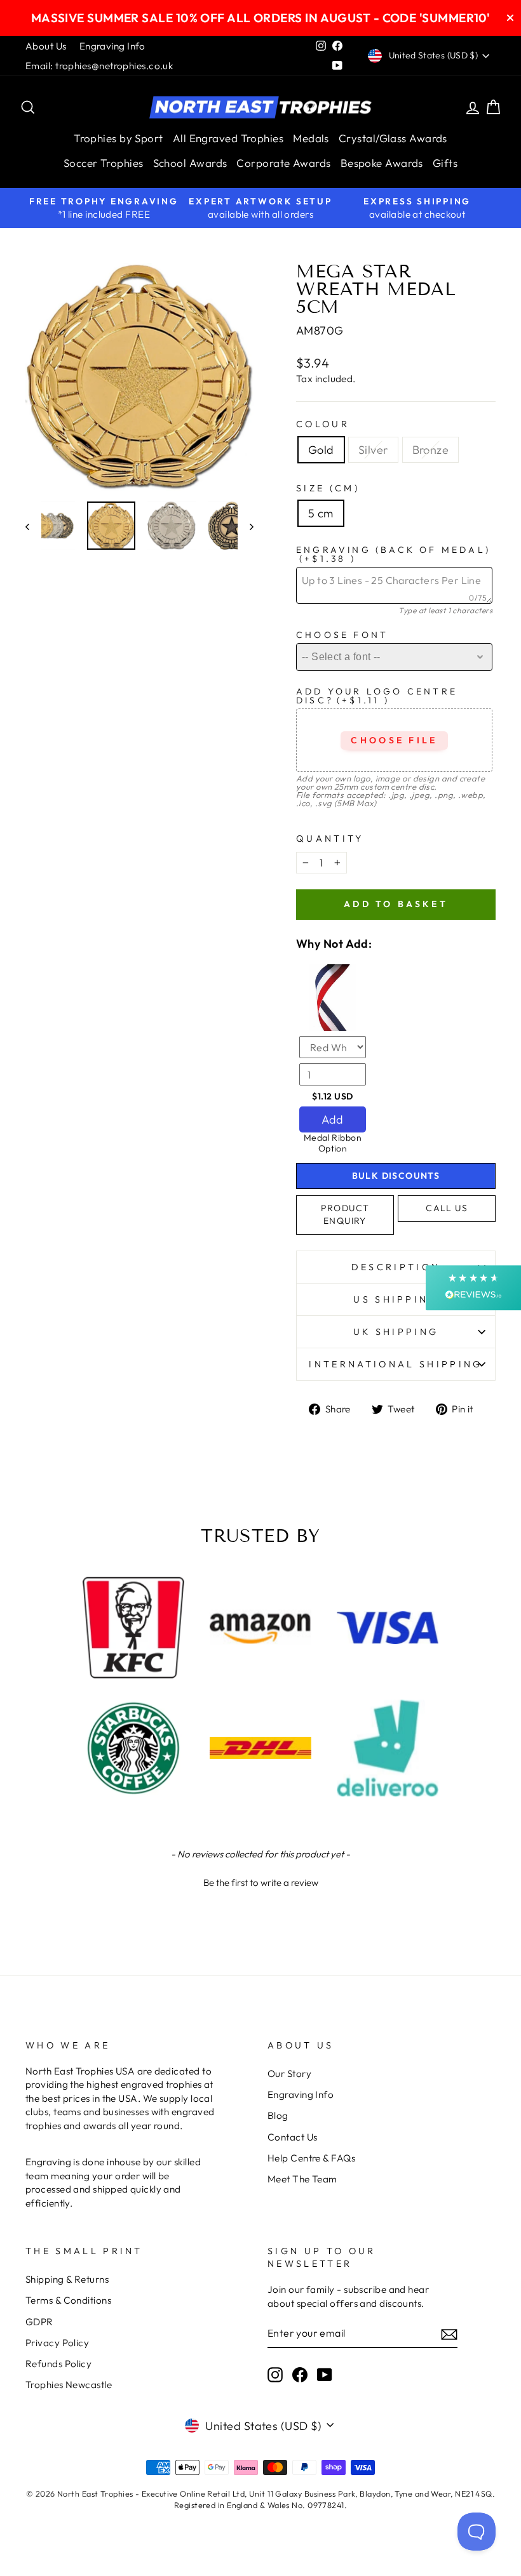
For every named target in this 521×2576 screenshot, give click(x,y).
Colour (323, 424)
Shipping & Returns (67, 2279)
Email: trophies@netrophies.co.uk (99, 66)
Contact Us (293, 2137)
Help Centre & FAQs (311, 2158)
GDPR (39, 2322)
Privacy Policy (57, 2343)
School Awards (190, 163)
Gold (321, 450)
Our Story (289, 2074)
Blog (278, 2115)
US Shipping (396, 1299)
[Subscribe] (449, 2334)
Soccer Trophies (104, 163)
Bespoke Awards (382, 163)
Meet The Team (302, 2179)
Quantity (330, 839)
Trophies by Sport (118, 138)
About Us (46, 46)
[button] (260, 1881)
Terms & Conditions (68, 2300)
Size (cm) (328, 488)
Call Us (447, 1208)
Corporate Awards (283, 163)
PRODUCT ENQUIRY (345, 1214)
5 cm (321, 513)
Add (332, 1119)
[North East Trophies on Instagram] (275, 2375)
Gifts (445, 163)
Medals (311, 138)
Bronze (431, 450)
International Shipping (396, 1364)
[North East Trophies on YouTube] (325, 2375)
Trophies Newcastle (69, 2385)
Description (396, 1267)
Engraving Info (112, 46)
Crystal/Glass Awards (393, 138)
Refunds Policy (58, 2364)
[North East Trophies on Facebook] (300, 2375)
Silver (373, 450)
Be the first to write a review (261, 1882)
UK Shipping (396, 1332)
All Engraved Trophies (228, 138)
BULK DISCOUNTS (396, 1176)
